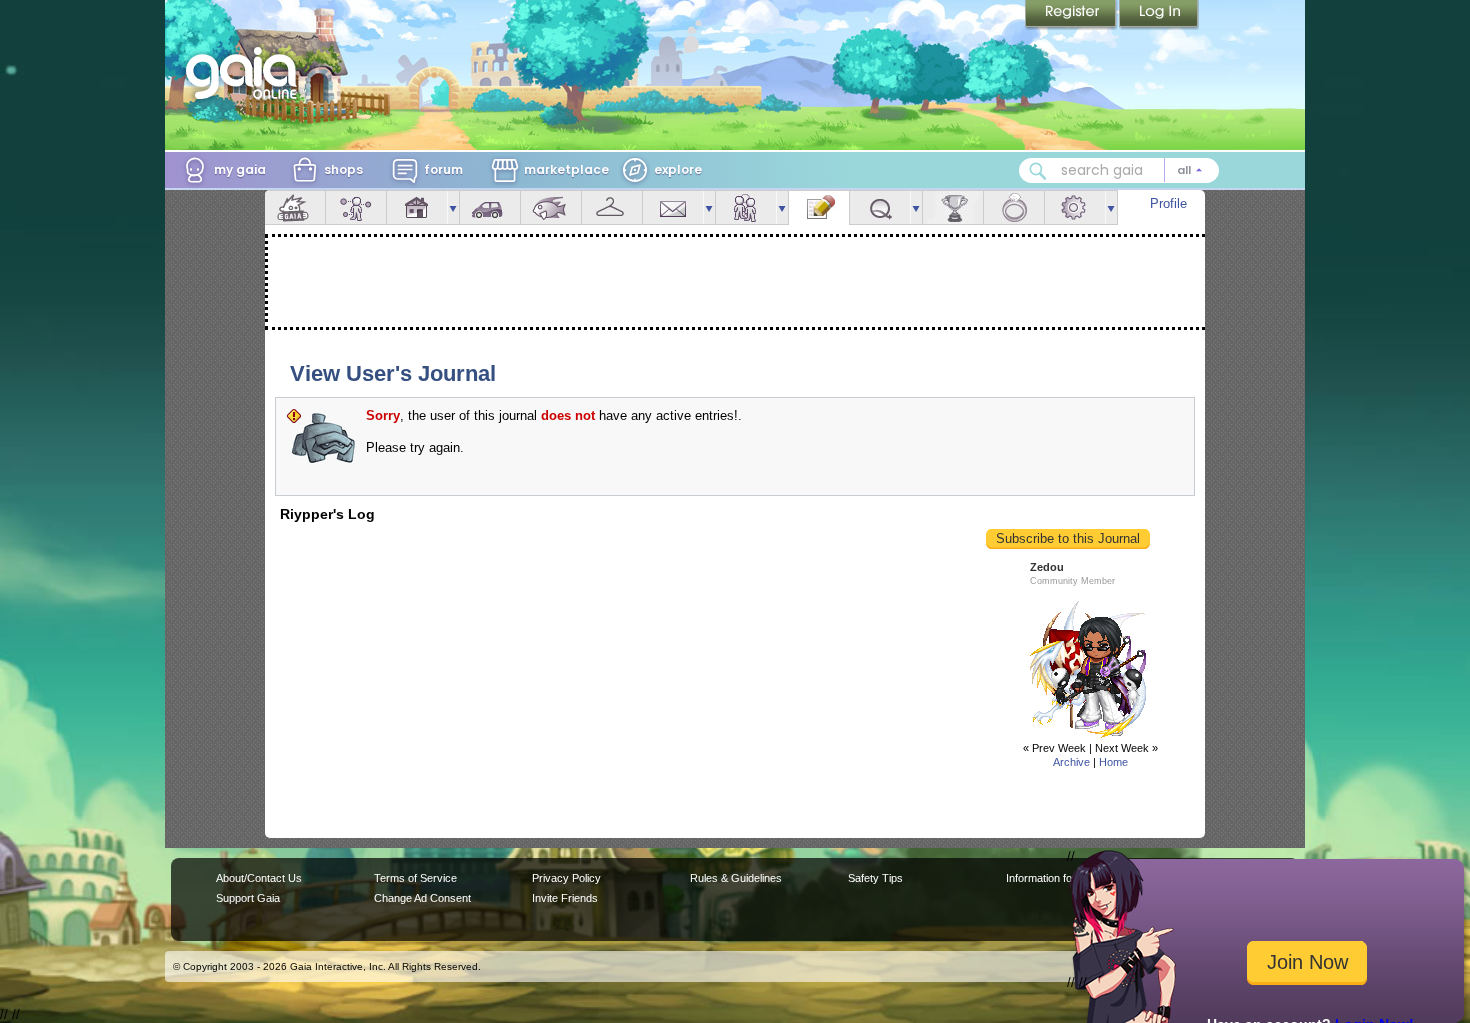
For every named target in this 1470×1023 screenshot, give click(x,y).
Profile (1168, 203)
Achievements (953, 207)
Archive (1071, 762)
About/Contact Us (259, 878)
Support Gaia (248, 898)
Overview (295, 207)
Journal (819, 207)
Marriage (1014, 207)
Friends (746, 207)
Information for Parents (1061, 878)
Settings (1075, 207)
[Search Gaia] (1038, 171)
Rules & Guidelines (736, 878)
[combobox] (1119, 170)
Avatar (356, 207)
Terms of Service (415, 878)
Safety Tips (875, 878)
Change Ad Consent (422, 898)
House (417, 207)
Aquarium (551, 207)
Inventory (612, 207)
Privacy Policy (566, 878)
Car (490, 207)
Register (1072, 15)
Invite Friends (565, 898)
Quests (880, 207)
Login (1159, 15)
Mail (673, 207)
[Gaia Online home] (246, 73)
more (453, 207)
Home (1113, 762)
